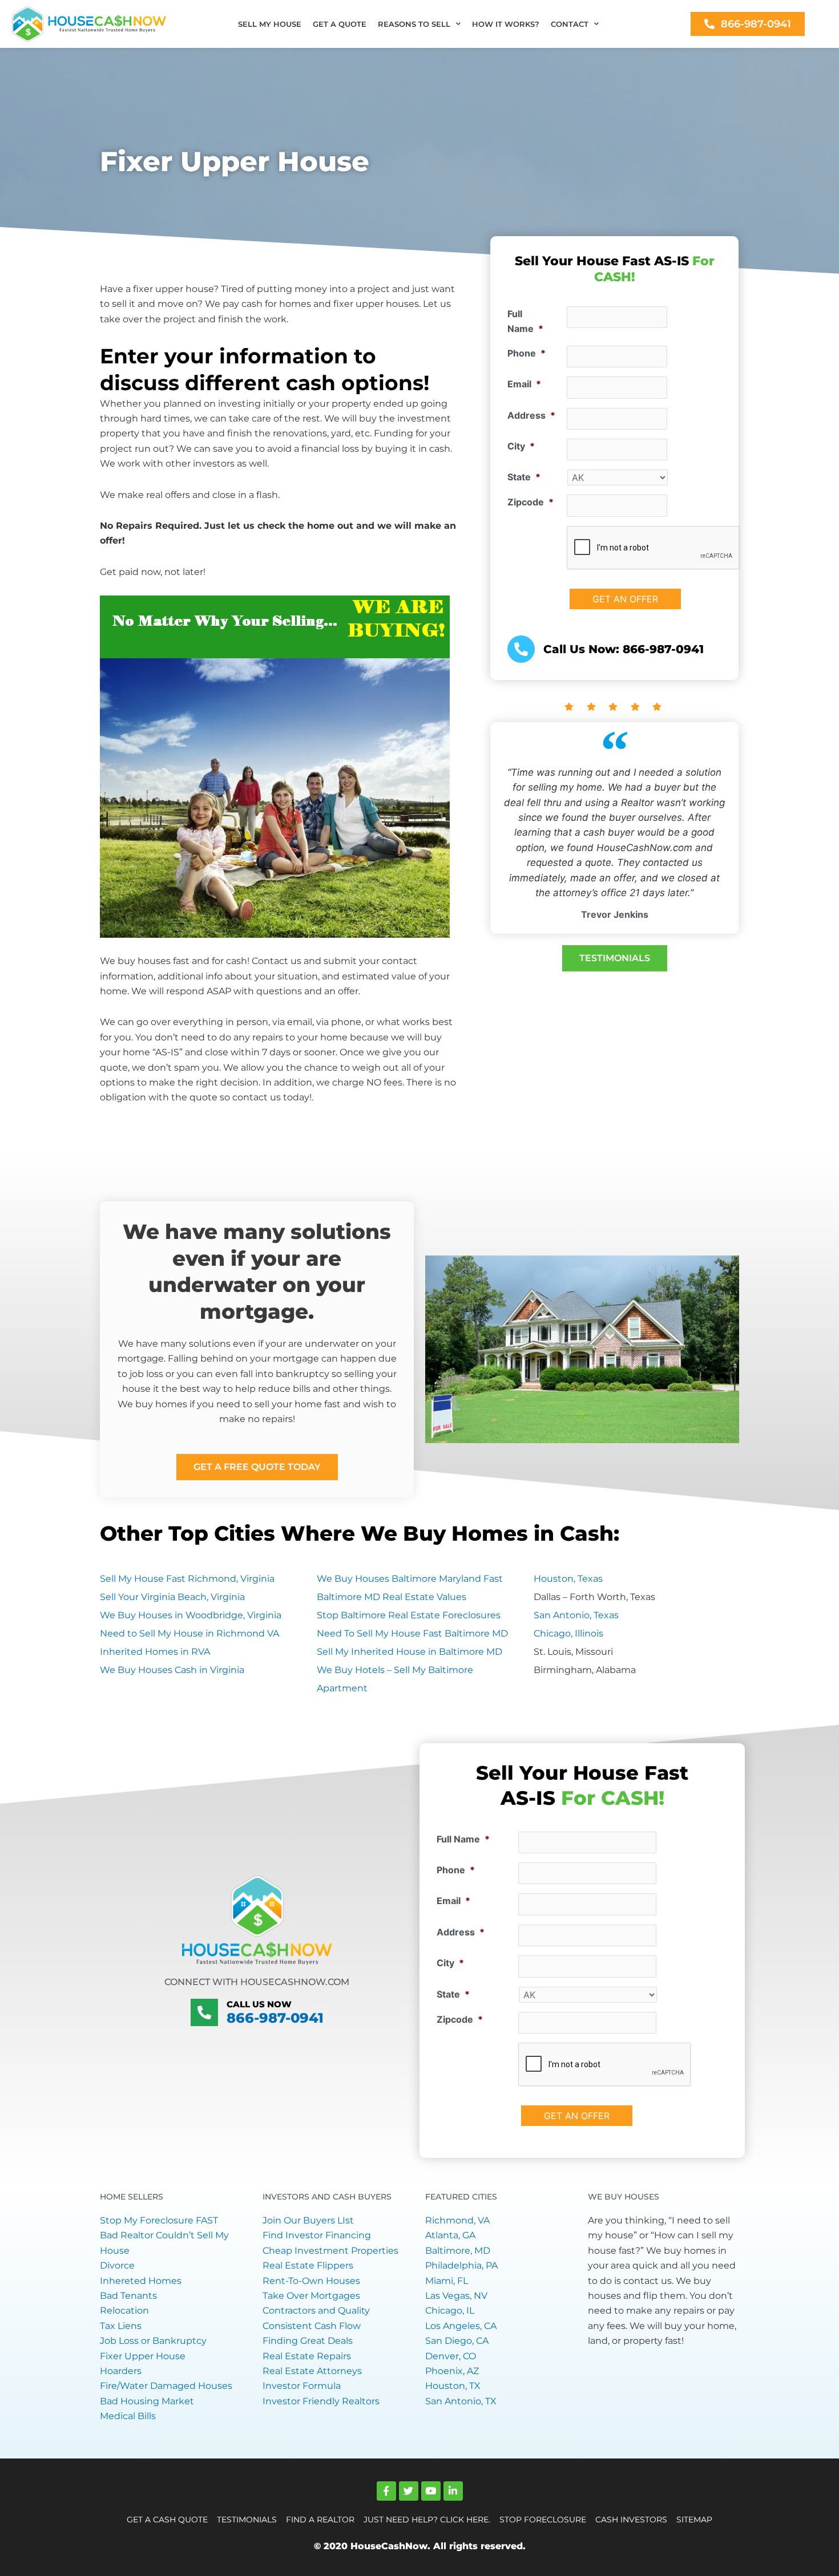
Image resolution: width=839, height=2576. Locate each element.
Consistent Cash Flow (312, 2326)
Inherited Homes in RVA (155, 1652)
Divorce (117, 2265)
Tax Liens (121, 2326)
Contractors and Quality (316, 2310)
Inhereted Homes (141, 2281)
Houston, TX (453, 2386)
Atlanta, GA (450, 2235)
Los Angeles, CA (461, 2326)
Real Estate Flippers (308, 2265)
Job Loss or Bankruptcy (153, 2341)
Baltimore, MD (458, 2251)
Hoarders (121, 2371)
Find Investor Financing (317, 2235)
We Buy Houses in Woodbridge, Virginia (191, 1615)
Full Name (525, 321)
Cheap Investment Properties (330, 2251)
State (524, 477)
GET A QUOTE (340, 24)
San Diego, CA (457, 2341)
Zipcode (531, 502)
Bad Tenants (128, 2296)
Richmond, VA (457, 2220)
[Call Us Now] (204, 2012)
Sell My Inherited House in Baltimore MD (410, 1652)
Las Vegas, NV (456, 2296)
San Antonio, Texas (576, 1615)
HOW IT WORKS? (506, 24)
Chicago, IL (450, 2310)
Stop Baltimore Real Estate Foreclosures (409, 1615)
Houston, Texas (568, 1579)
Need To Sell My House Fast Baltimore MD (412, 1633)
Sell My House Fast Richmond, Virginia (187, 1579)
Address (531, 415)
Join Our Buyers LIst (308, 2220)
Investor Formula (302, 2386)
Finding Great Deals (308, 2341)
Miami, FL (447, 2281)
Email (524, 384)
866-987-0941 (275, 2018)
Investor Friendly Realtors (321, 2401)
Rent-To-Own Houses (311, 2281)
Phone (527, 353)
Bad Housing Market (147, 2401)
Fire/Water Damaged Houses (166, 2386)
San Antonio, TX (461, 2401)
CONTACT (570, 24)
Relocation (124, 2310)
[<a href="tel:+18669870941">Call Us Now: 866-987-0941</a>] (521, 649)
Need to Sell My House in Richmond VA (189, 1633)
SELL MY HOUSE (270, 24)
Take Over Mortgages (311, 2296)
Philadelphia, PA (461, 2265)
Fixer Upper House (143, 2356)
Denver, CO (451, 2356)
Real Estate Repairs (307, 2356)
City (521, 446)
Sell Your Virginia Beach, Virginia (172, 1597)
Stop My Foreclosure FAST (159, 2220)
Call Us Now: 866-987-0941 (624, 649)
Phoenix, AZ (452, 2371)
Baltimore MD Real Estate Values (392, 1597)
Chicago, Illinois (568, 1633)
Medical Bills (128, 2416)
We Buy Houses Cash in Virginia (172, 1670)
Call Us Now (259, 2004)
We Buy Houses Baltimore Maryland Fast (410, 1579)
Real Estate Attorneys (312, 2371)
